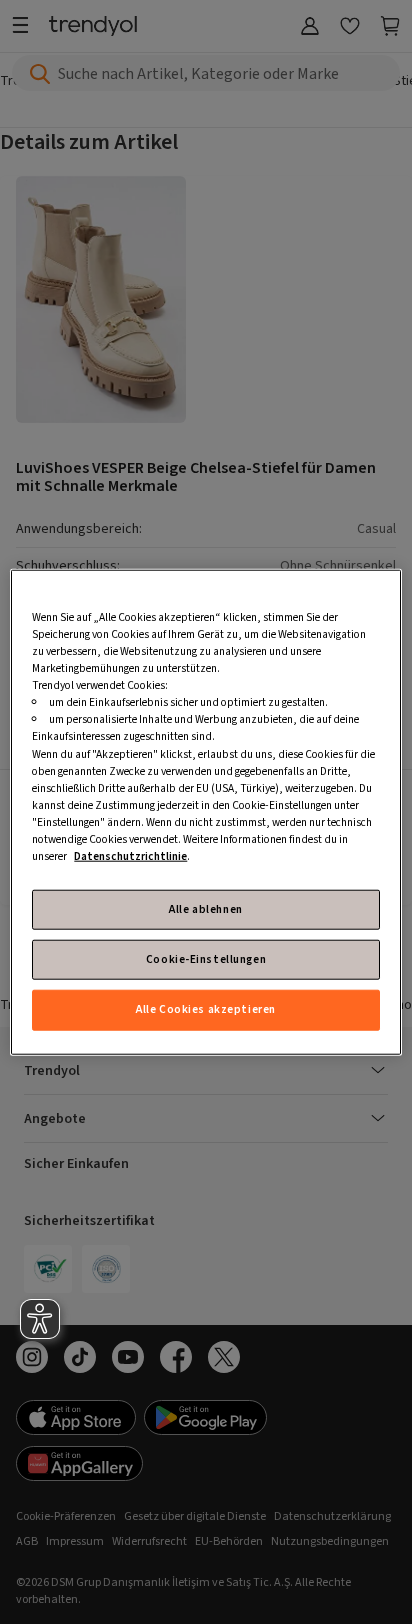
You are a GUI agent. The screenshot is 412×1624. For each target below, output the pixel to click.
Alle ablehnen (205, 909)
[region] (205, 812)
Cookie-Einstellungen (206, 959)
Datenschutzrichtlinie (130, 856)
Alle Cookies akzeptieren (206, 1009)
